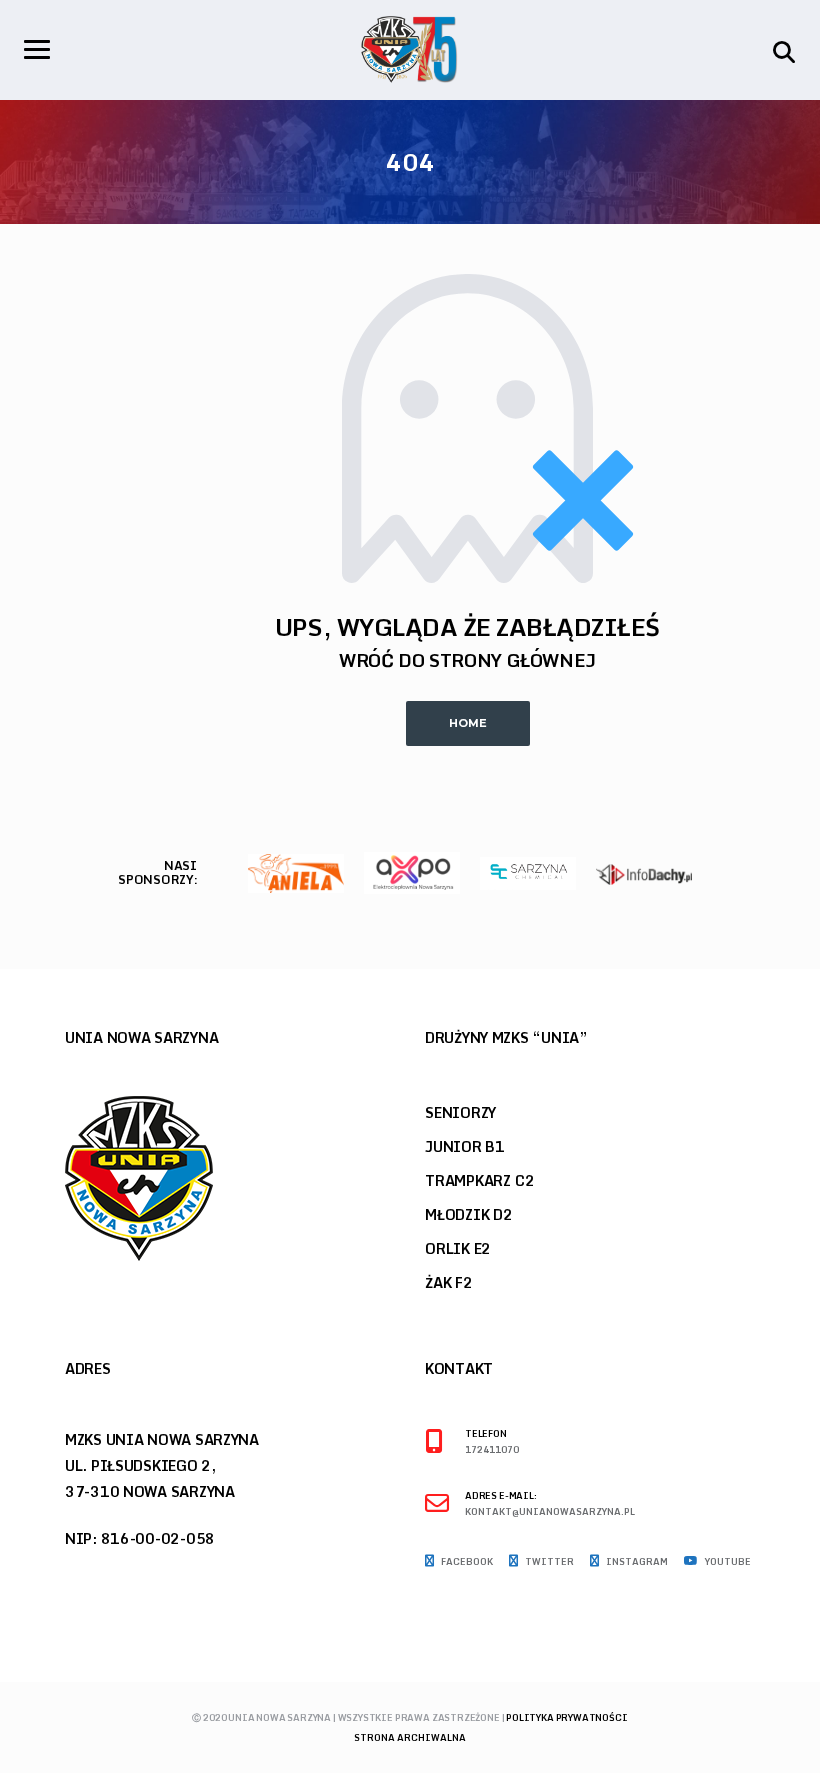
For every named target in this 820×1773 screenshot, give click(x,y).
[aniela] (296, 872)
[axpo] (412, 872)
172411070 (492, 1450)
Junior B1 (465, 1146)
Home (468, 723)
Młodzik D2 (469, 1214)
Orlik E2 (458, 1248)
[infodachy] (644, 873)
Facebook (466, 1562)
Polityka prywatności (566, 1717)
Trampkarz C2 (479, 1180)
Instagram (636, 1562)
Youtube (727, 1562)
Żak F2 (449, 1282)
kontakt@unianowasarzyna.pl (550, 1512)
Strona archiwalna (410, 1737)
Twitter (548, 1562)
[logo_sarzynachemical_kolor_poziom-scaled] (528, 872)
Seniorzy (460, 1112)
